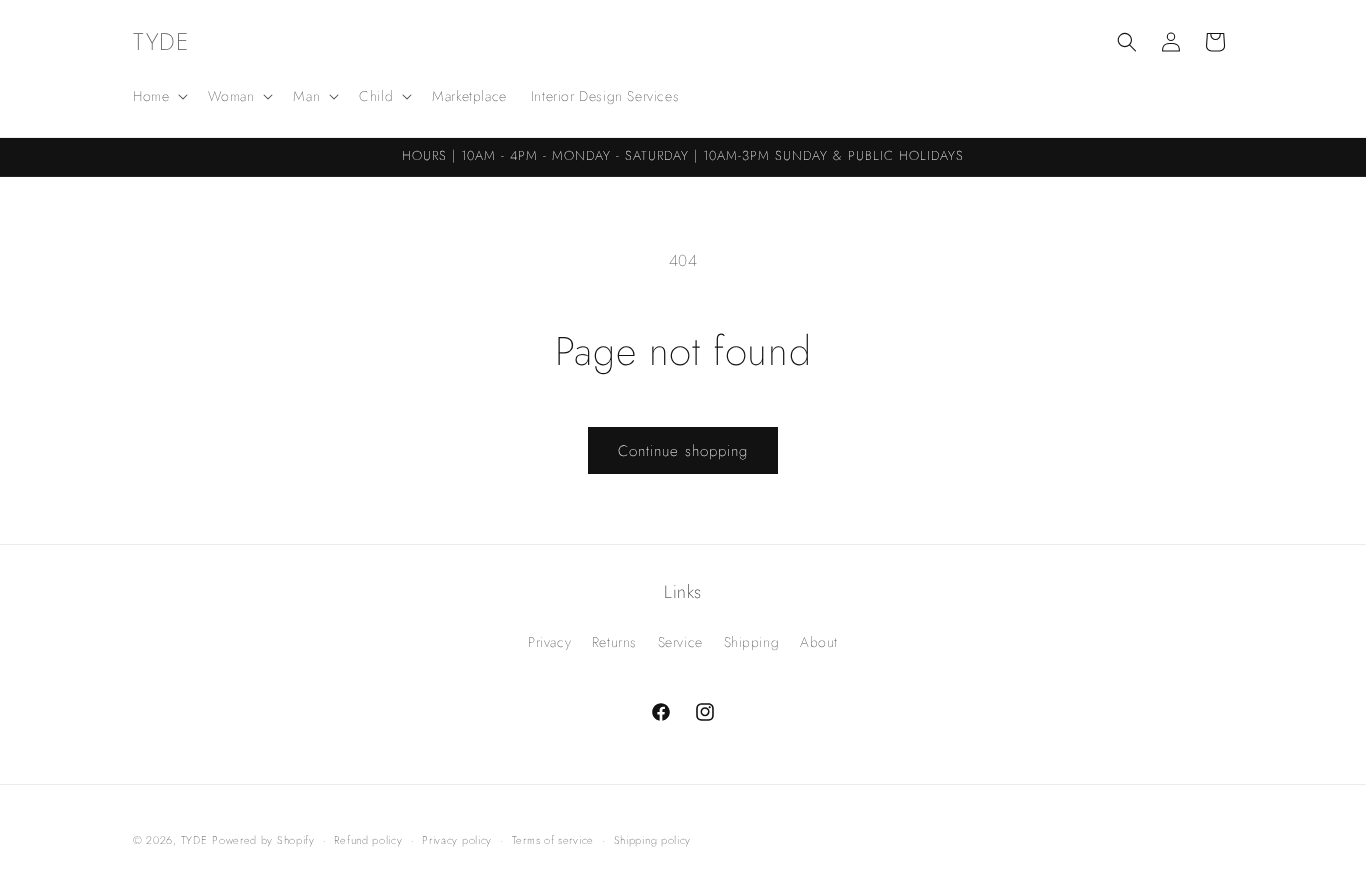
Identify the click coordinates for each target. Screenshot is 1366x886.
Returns (614, 642)
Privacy (549, 642)
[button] (158, 96)
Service (680, 642)
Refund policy (368, 840)
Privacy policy (457, 840)
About (819, 642)
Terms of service (553, 840)
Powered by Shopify (263, 840)
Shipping (752, 642)
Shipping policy (653, 840)
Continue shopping (683, 451)
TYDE (194, 840)
